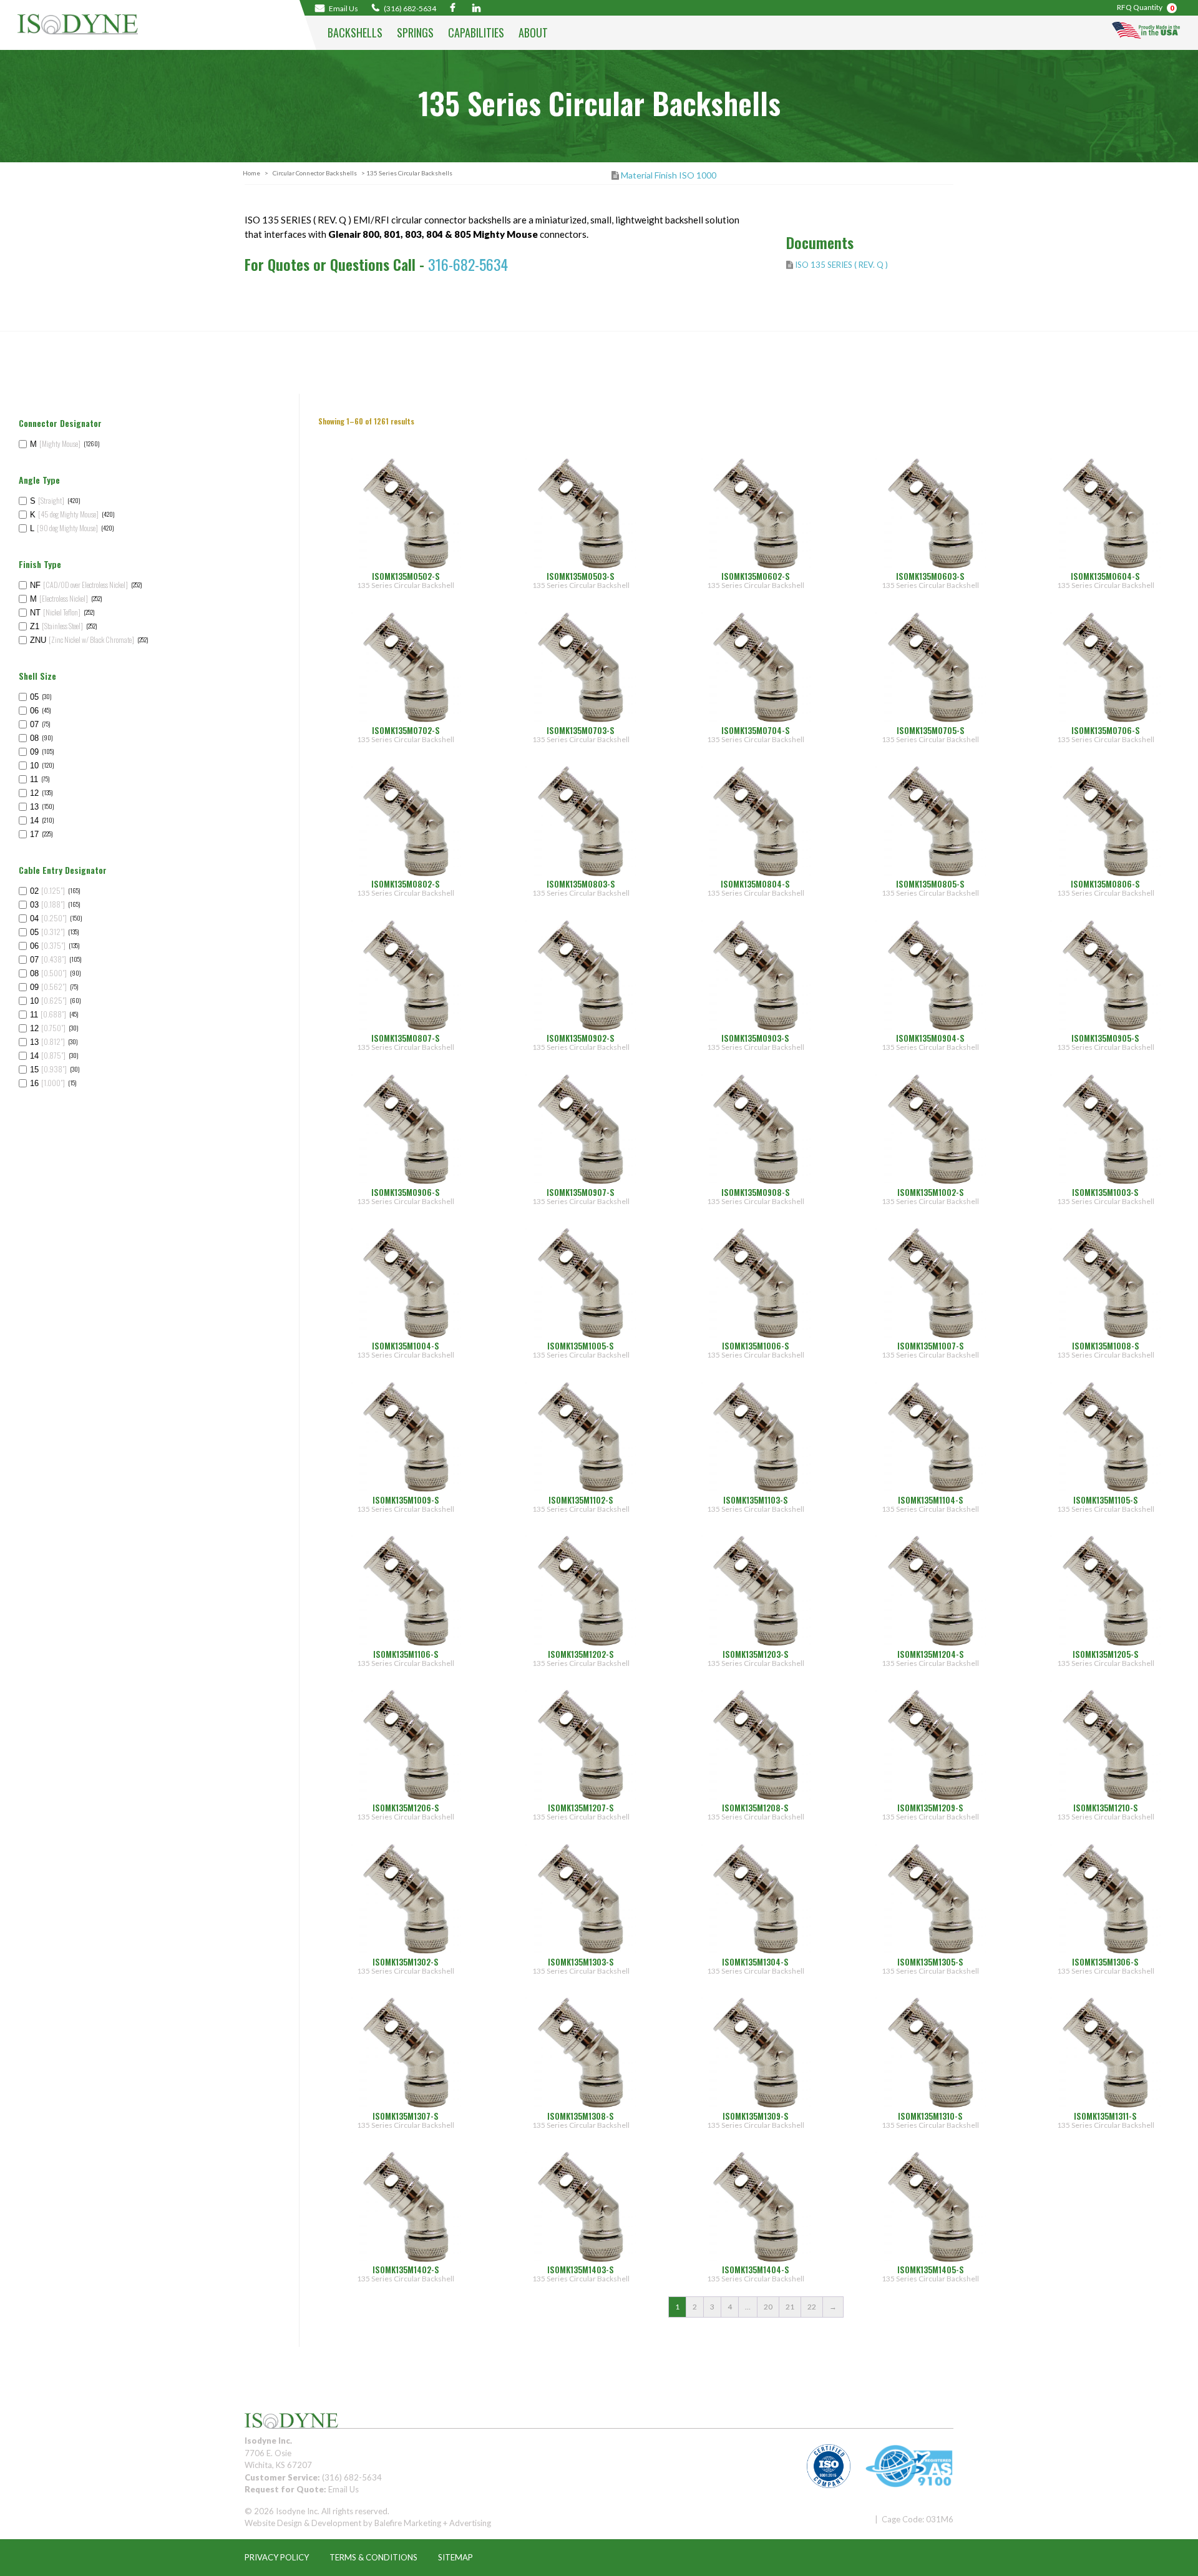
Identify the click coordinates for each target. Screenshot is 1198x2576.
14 (34, 820)
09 (34, 752)
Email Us (343, 2489)
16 (47, 1083)
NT (55, 613)
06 (34, 711)
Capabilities (476, 32)
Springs (415, 32)
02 (47, 891)
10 (34, 766)
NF (79, 585)
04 (48, 918)
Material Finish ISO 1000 (669, 175)
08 (34, 738)
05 (34, 697)
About (533, 32)
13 (34, 807)
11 (34, 779)
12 (34, 793)
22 (812, 2307)
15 (48, 1070)
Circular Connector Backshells (315, 173)
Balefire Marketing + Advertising (433, 2523)
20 (768, 2307)
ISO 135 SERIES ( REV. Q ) (841, 265)
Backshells (355, 32)
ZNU (82, 640)
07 (34, 724)
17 (34, 834)
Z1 (56, 626)
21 (790, 2307)
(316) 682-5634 (409, 8)
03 (47, 905)
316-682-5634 (468, 264)
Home (251, 173)
